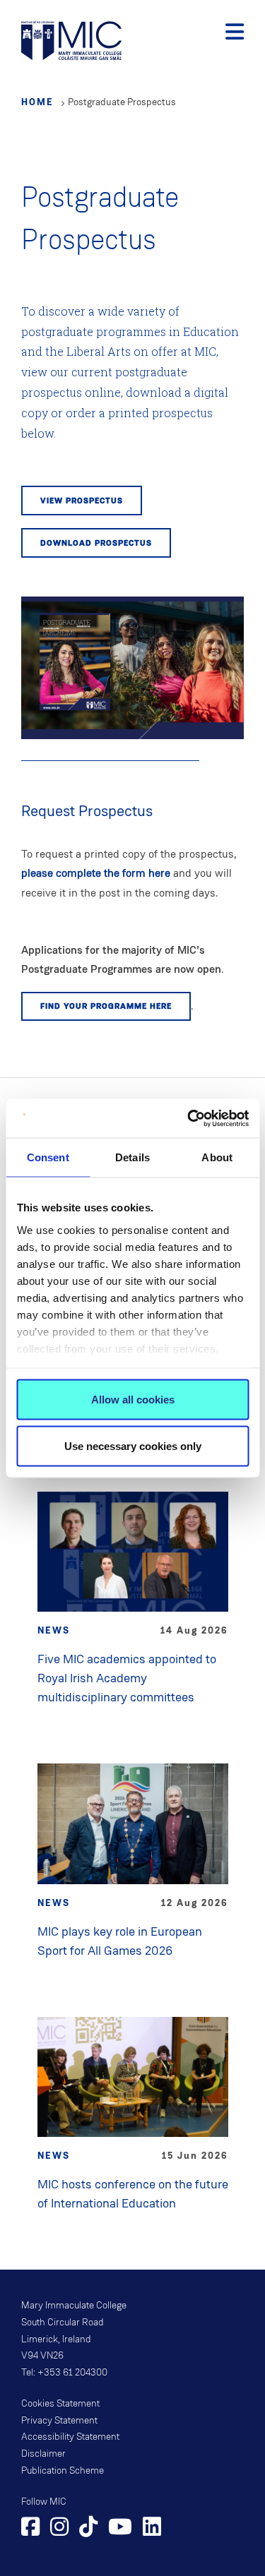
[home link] (71, 39)
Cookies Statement (60, 2404)
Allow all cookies (133, 1400)
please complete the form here (96, 873)
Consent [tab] (48, 1157)
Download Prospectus (96, 543)
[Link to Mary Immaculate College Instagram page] (59, 2529)
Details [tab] (132, 1157)
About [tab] (217, 1157)
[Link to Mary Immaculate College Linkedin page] (152, 2529)
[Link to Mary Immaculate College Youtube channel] (120, 2529)
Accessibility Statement (70, 2437)
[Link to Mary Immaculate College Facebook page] (30, 2529)
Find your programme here (106, 1006)
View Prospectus (82, 501)
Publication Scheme (63, 2471)
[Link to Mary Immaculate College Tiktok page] (88, 2529)
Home (37, 102)
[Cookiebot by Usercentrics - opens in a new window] (189, 1118)
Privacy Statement (59, 2421)
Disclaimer (43, 2454)
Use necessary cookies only (133, 1445)
